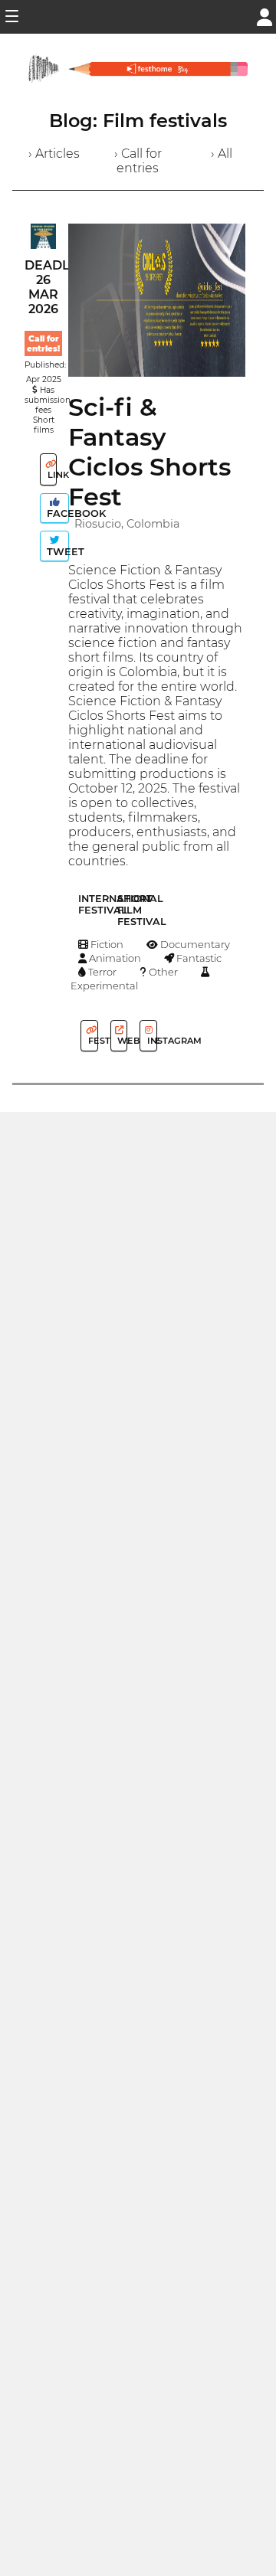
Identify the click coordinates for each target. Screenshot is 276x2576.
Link (51, 475)
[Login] (264, 16)
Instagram (151, 1041)
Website (121, 1041)
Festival (92, 1041)
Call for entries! (43, 344)
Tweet (56, 552)
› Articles (54, 154)
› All (222, 154)
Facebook (56, 513)
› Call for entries (138, 161)
